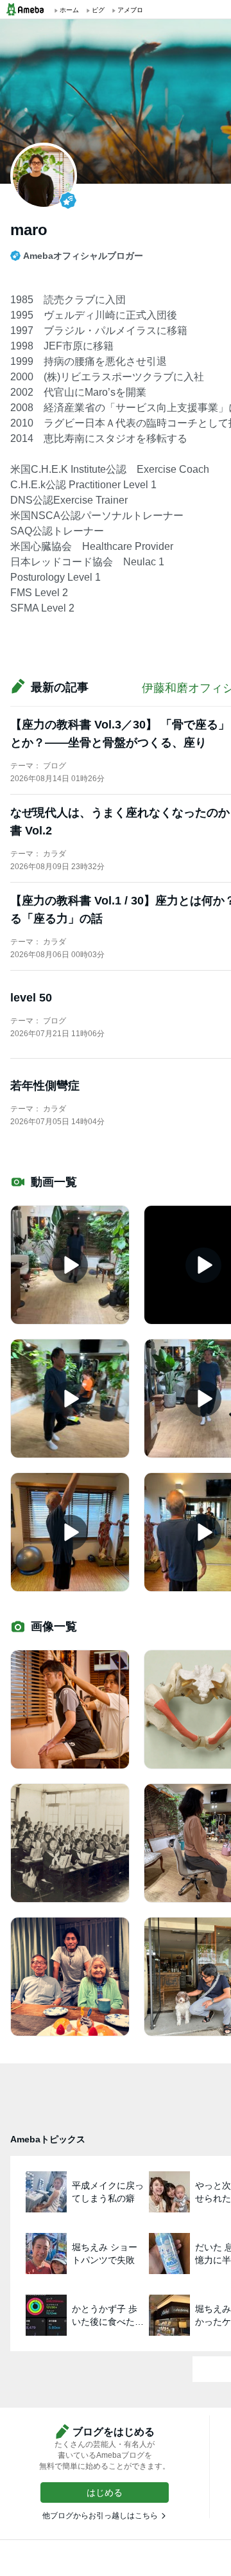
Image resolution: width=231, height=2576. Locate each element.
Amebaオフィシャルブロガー (83, 256)
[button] (105, 2492)
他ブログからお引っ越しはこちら (100, 2516)
